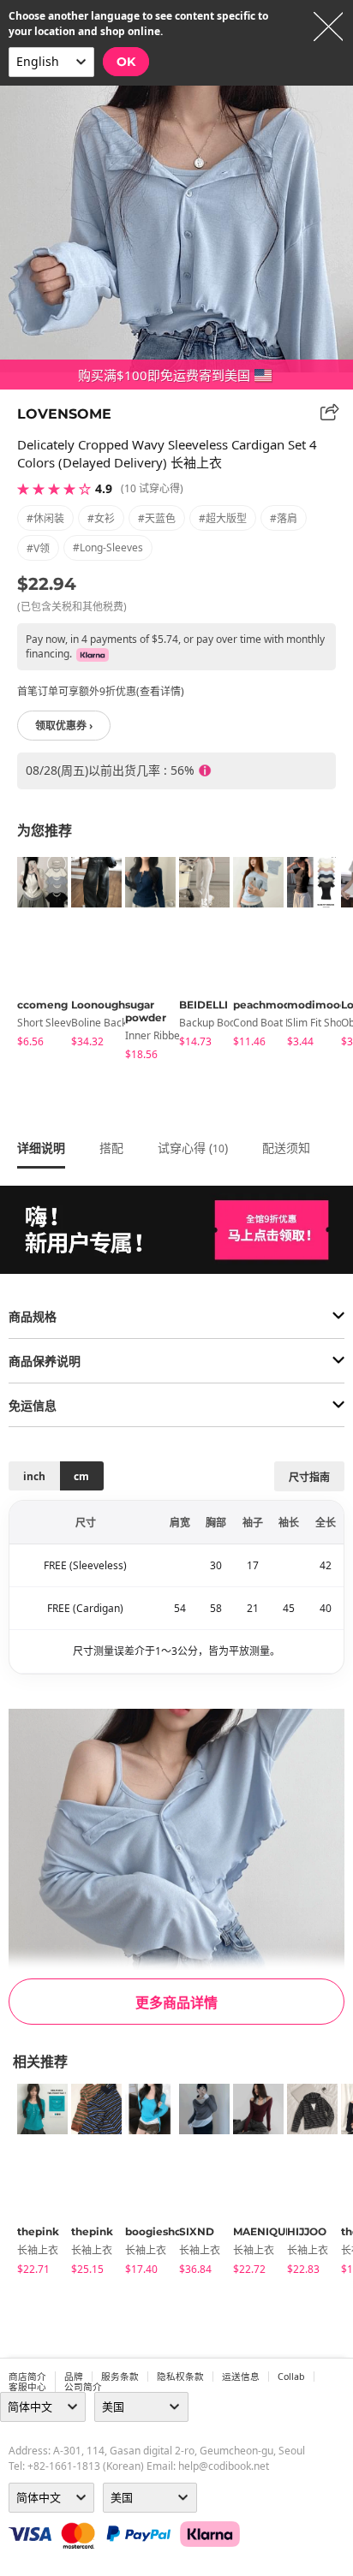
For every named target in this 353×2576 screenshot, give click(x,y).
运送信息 (241, 2377)
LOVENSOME (64, 414)
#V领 (38, 548)
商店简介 (27, 2377)
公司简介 (83, 2387)
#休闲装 (45, 518)
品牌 (74, 2377)
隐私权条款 (180, 2377)
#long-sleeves (108, 547)
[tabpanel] (36, 955)
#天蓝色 (157, 518)
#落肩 (284, 518)
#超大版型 (223, 518)
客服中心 (27, 2387)
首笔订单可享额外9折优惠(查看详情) (101, 691)
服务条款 (120, 2377)
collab (291, 2377)
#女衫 (101, 518)
